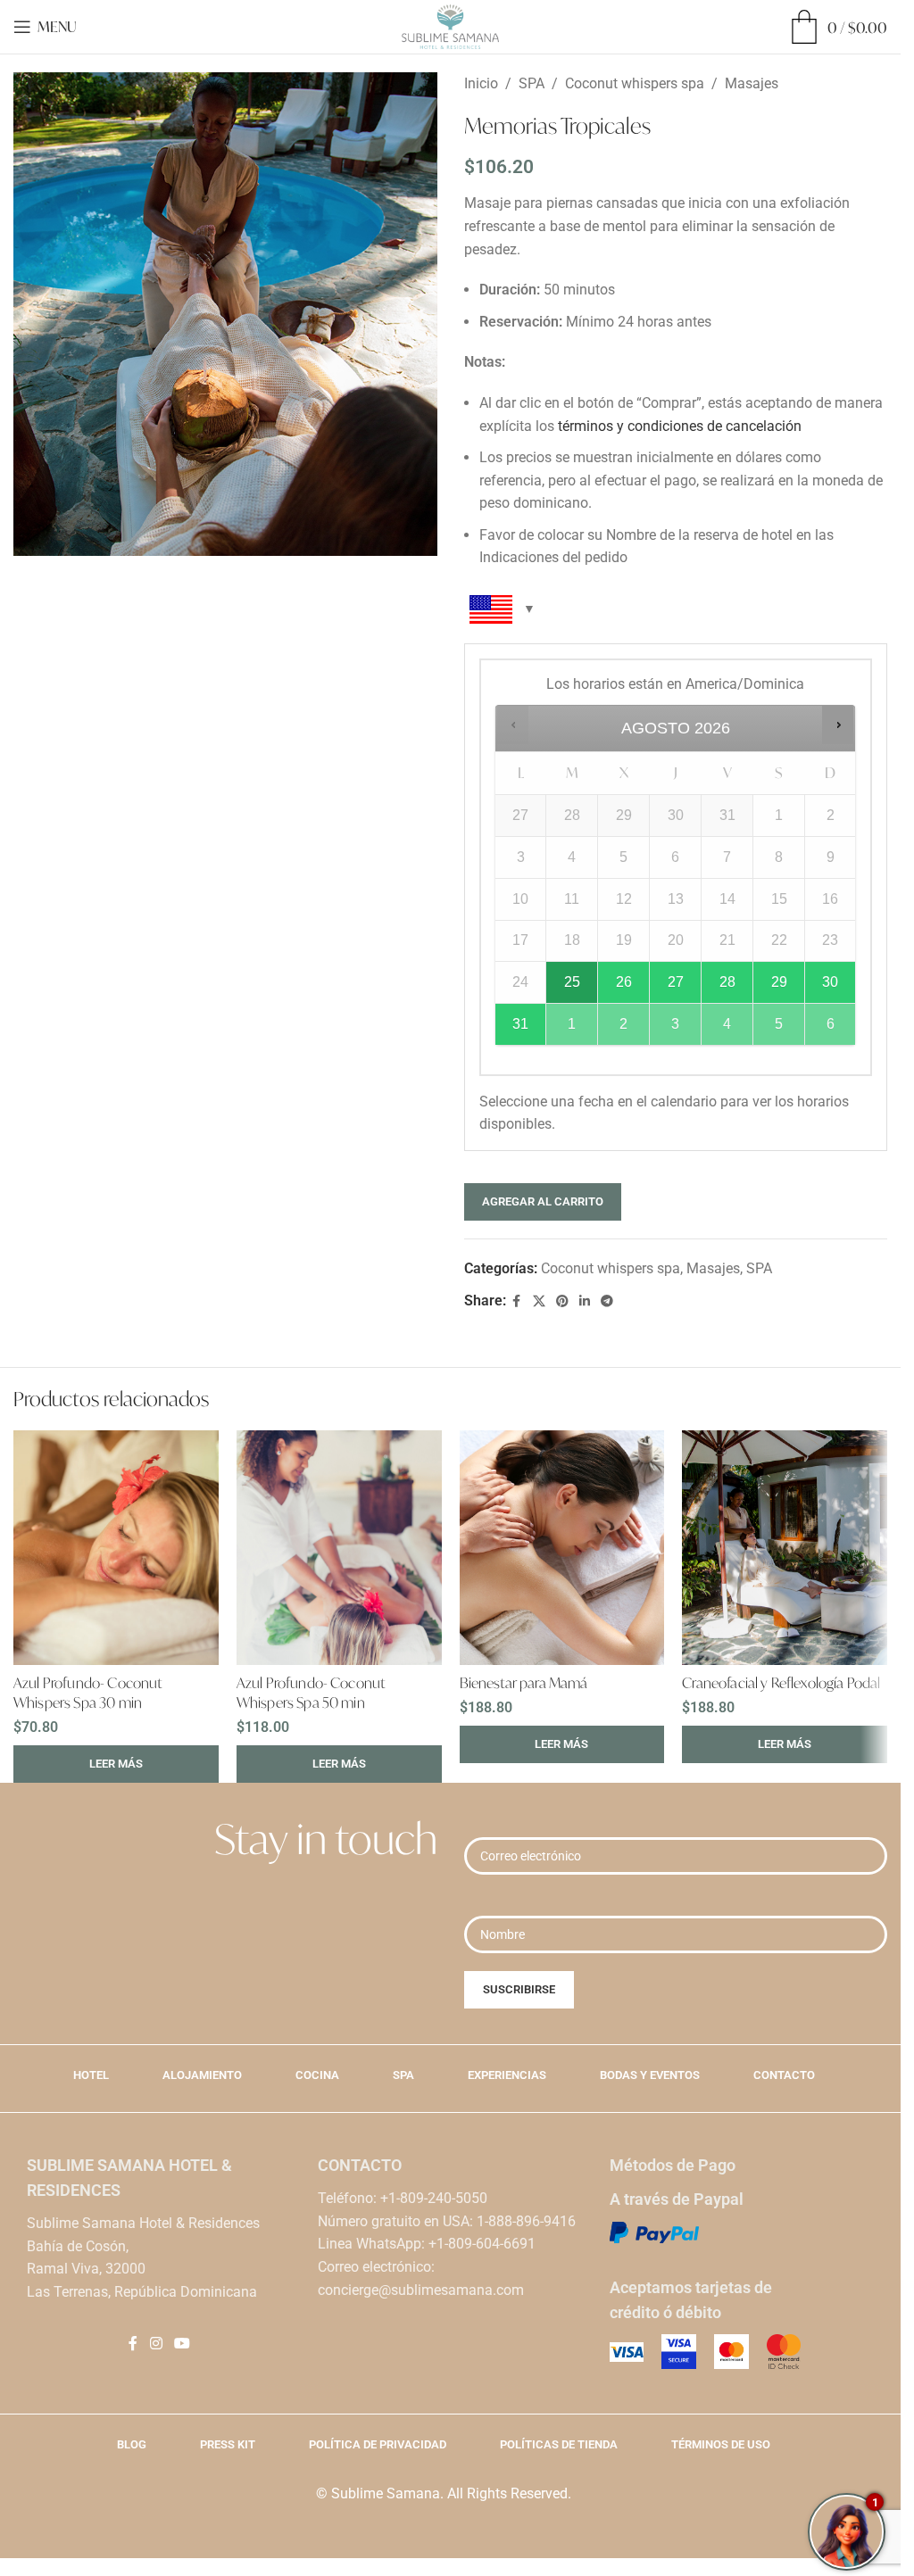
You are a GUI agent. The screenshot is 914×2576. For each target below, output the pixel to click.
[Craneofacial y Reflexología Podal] (785, 1547)
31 (520, 1024)
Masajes (752, 83)
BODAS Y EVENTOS (650, 2075)
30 (830, 982)
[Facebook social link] (517, 1301)
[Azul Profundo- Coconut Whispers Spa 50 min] (339, 1548)
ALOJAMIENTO (202, 2075)
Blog (132, 2444)
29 (779, 982)
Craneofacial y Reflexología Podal (781, 1682)
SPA (532, 83)
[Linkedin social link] (585, 1301)
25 (572, 982)
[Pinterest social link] (562, 1301)
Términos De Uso (721, 2444)
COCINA (317, 2075)
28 (727, 982)
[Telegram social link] (607, 1301)
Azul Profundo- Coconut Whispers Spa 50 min (311, 1692)
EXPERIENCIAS (507, 2075)
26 (624, 982)
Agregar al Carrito (543, 1201)
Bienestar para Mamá (524, 1682)
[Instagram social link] (156, 2344)
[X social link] (539, 1301)
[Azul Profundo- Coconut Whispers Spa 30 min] (116, 1548)
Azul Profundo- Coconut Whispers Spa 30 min (88, 1692)
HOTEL (91, 2075)
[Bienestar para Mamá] (562, 1547)
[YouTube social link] (182, 2344)
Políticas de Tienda (559, 2444)
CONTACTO (784, 2075)
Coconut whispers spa (635, 83)
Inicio (481, 83)
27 (676, 982)
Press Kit (228, 2444)
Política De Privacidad (378, 2444)
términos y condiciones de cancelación (680, 426)
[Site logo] (450, 25)
